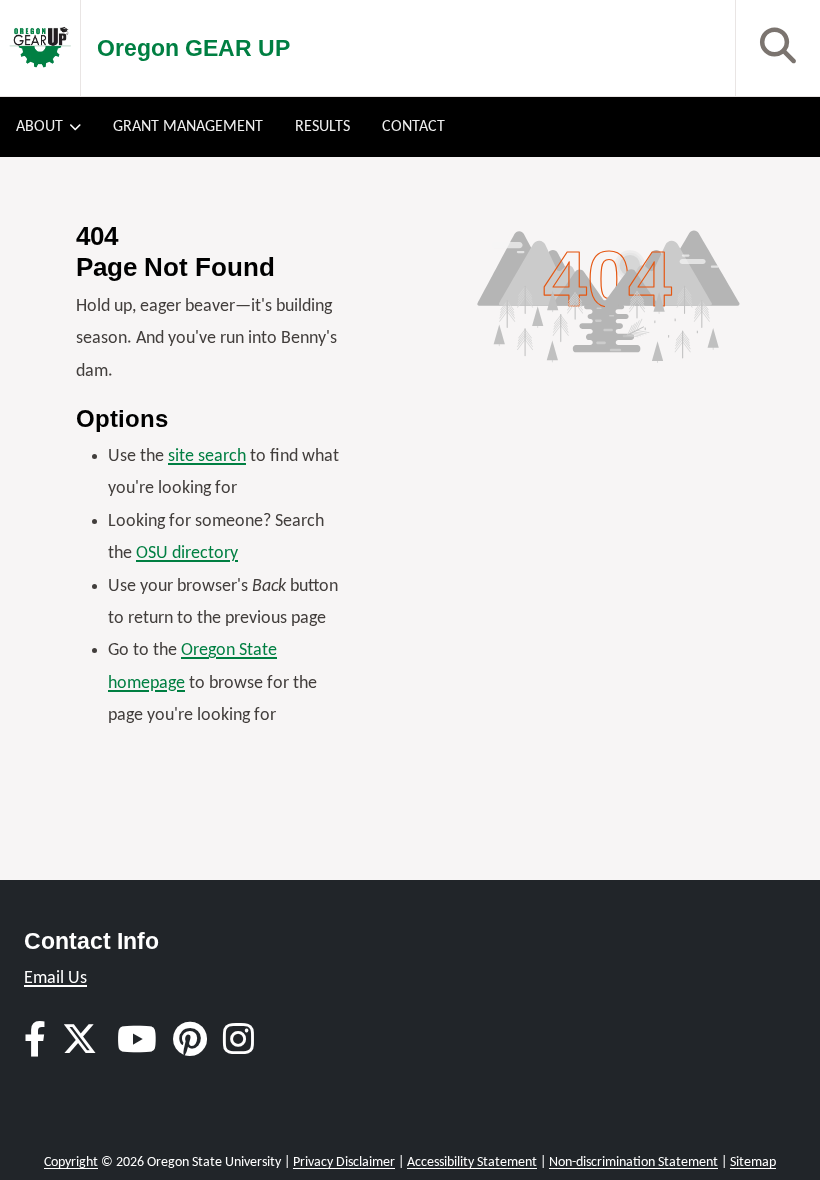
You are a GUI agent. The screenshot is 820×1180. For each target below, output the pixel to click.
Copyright (71, 1162)
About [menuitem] (39, 127)
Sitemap (753, 1162)
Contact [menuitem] (413, 127)
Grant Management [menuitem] (188, 127)
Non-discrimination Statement (633, 1162)
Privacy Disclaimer (344, 1162)
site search (207, 456)
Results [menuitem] (322, 127)
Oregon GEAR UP (193, 48)
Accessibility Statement (472, 1162)
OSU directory (187, 553)
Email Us (55, 978)
